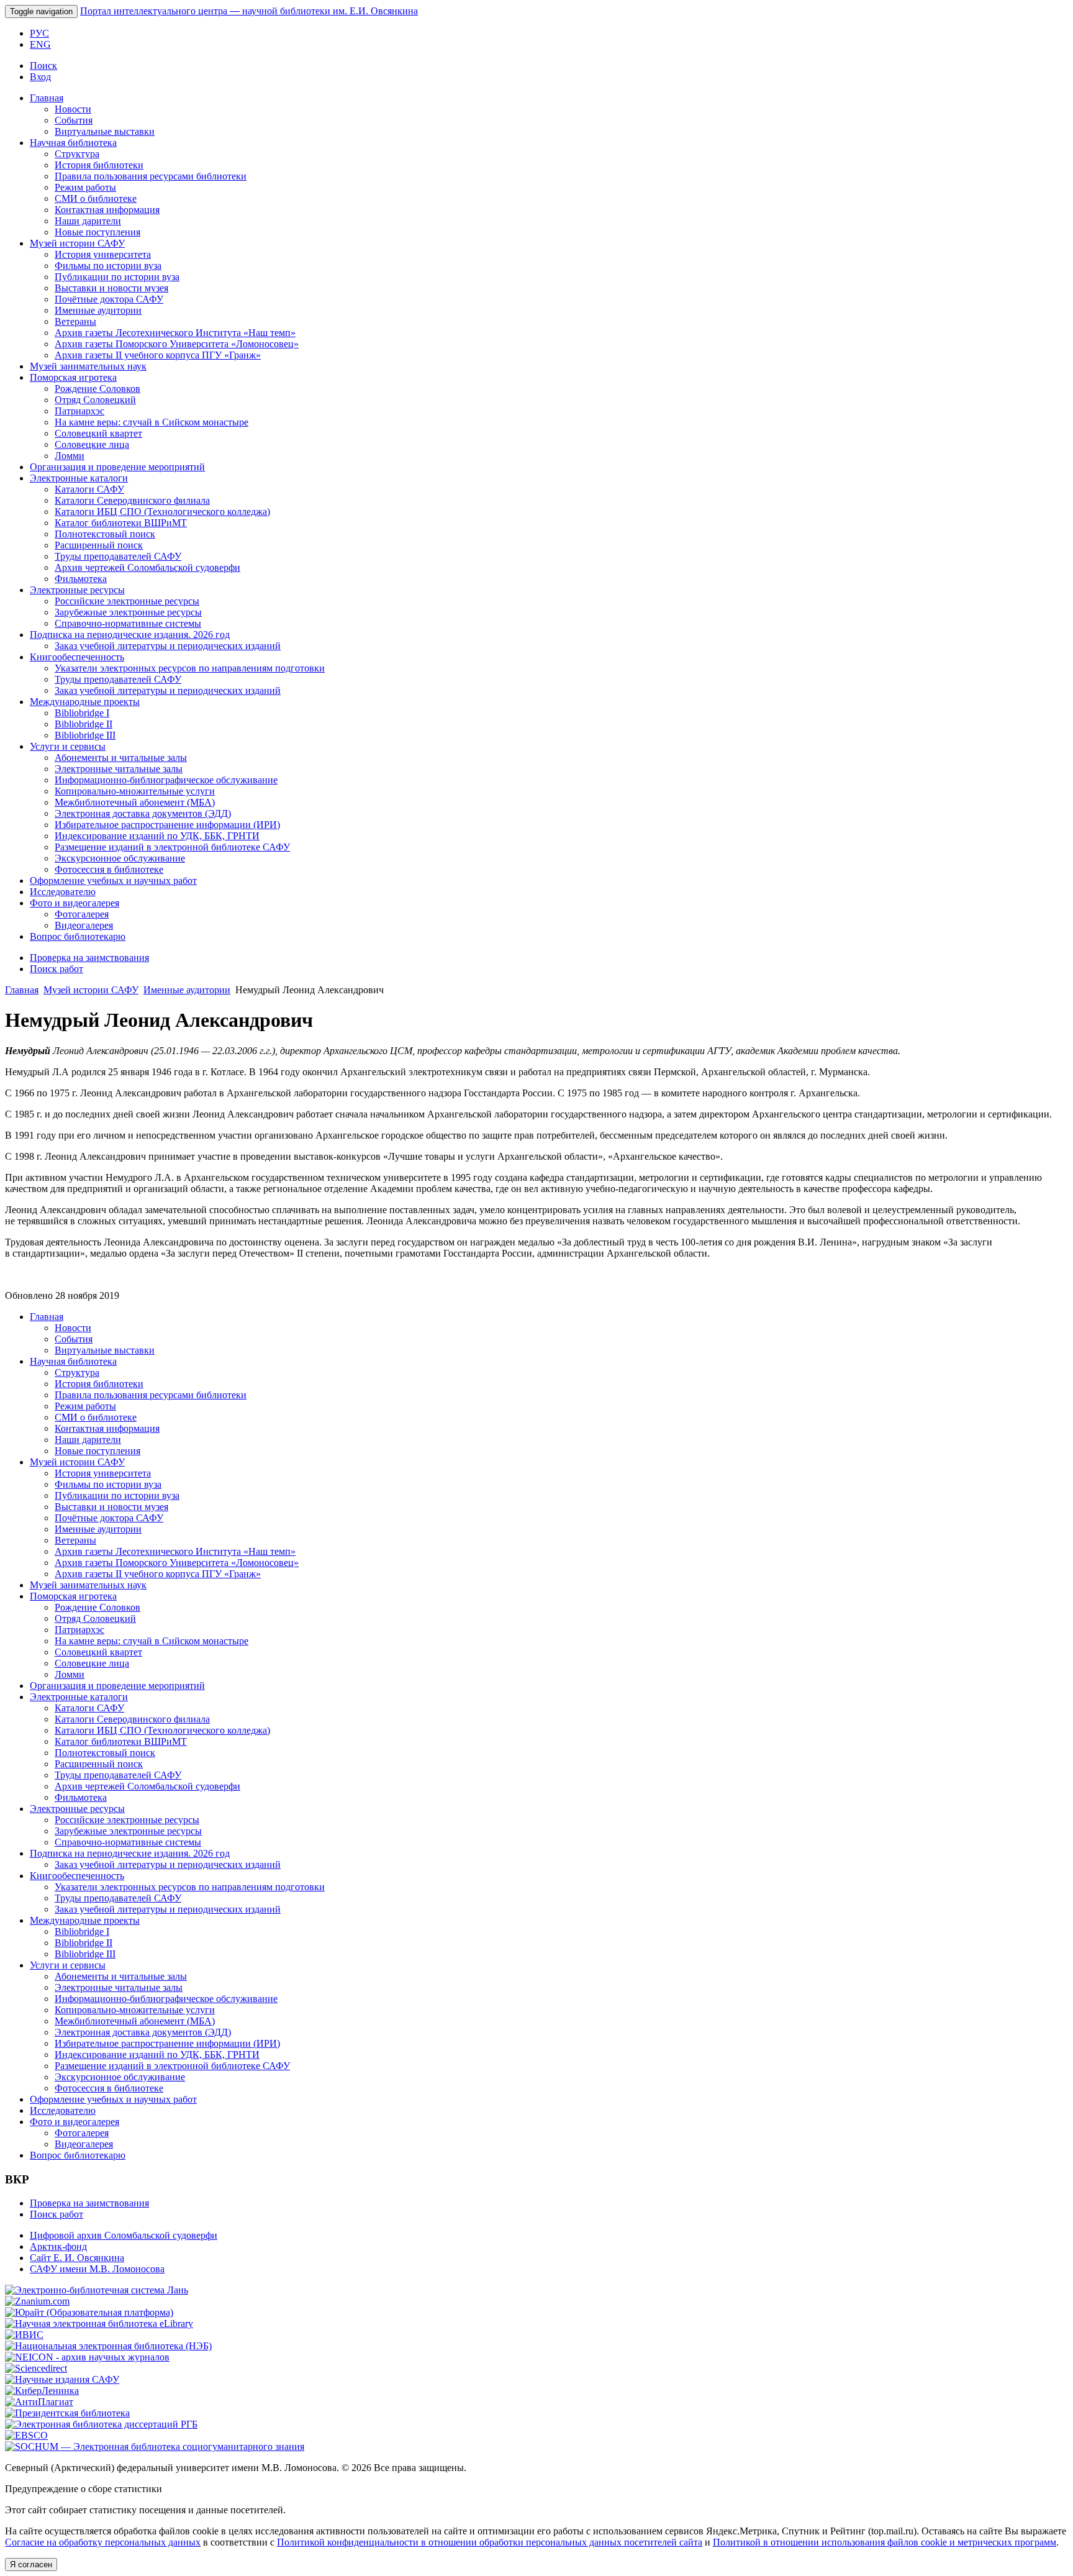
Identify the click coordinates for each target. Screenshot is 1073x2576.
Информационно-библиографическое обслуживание (166, 780)
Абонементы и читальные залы (121, 758)
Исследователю (63, 892)
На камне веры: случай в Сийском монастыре (152, 422)
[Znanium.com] (37, 2301)
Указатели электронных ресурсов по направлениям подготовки (190, 668)
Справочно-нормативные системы (128, 623)
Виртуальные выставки (105, 131)
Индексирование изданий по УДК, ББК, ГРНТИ (157, 836)
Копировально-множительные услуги (135, 791)
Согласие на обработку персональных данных (103, 2542)
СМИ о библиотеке (96, 198)
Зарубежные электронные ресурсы (128, 612)
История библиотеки (99, 165)
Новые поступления (97, 232)
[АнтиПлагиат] (39, 2402)
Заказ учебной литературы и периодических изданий (168, 646)
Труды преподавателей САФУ (118, 556)
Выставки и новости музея (111, 288)
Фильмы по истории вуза (108, 266)
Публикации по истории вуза (117, 277)
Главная (47, 98)
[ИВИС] (24, 2335)
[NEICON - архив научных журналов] (87, 2357)
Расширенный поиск (99, 545)
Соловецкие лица (92, 444)
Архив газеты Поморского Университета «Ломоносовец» (177, 344)
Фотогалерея (82, 914)
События (74, 120)
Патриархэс (79, 411)
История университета (103, 254)
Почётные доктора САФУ (109, 299)
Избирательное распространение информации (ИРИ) (167, 825)
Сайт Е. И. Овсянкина (77, 2258)
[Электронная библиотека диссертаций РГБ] (101, 2424)
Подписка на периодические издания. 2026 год (130, 635)
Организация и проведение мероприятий (117, 467)
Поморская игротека (73, 377)
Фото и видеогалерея (75, 903)
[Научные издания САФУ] (62, 2379)
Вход (40, 77)
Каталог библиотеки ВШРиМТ (121, 523)
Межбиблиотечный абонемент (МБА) (135, 802)
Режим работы (85, 187)
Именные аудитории (98, 310)
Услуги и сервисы (68, 746)
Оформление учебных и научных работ (113, 881)
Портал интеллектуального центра (249, 11)
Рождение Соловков (97, 389)
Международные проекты (85, 702)
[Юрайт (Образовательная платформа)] (89, 2312)
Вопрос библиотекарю (78, 936)
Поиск (43, 66)
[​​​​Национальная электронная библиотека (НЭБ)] (108, 2346)
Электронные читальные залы (119, 769)
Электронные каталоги (79, 478)
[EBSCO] (26, 2435)
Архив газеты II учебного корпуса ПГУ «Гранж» (158, 355)
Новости (73, 109)
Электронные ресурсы (77, 590)
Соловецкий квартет (98, 433)
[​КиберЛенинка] (42, 2391)
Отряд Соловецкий (95, 400)
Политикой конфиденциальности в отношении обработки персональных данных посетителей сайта (490, 2542)
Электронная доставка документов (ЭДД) (143, 813)
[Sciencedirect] (36, 2368)
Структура (77, 154)
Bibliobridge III (85, 735)
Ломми (70, 456)
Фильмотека (81, 579)
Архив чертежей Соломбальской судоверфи (147, 567)
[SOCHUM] (155, 2446)
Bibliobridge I (82, 713)
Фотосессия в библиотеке (109, 869)
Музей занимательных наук (88, 366)
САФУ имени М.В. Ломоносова (97, 2269)
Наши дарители (88, 221)
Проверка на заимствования (89, 958)
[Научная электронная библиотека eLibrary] (99, 2323)
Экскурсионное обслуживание (120, 858)
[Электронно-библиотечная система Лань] (97, 2290)
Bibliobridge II (84, 724)
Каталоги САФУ (89, 489)
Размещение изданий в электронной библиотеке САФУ (172, 847)
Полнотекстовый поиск (105, 534)
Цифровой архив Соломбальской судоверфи (124, 2235)
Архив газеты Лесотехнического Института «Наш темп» (175, 333)
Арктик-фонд (58, 2246)
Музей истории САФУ (77, 243)
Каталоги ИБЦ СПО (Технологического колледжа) (162, 512)
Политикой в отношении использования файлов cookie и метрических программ (885, 2542)
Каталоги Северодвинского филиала (132, 500)
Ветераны (75, 321)
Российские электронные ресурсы (127, 601)
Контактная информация (107, 210)
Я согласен (31, 2565)
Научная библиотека (73, 143)
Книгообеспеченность (77, 657)
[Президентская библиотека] (67, 2413)
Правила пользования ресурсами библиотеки (151, 176)
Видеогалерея (84, 925)
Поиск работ (57, 969)
